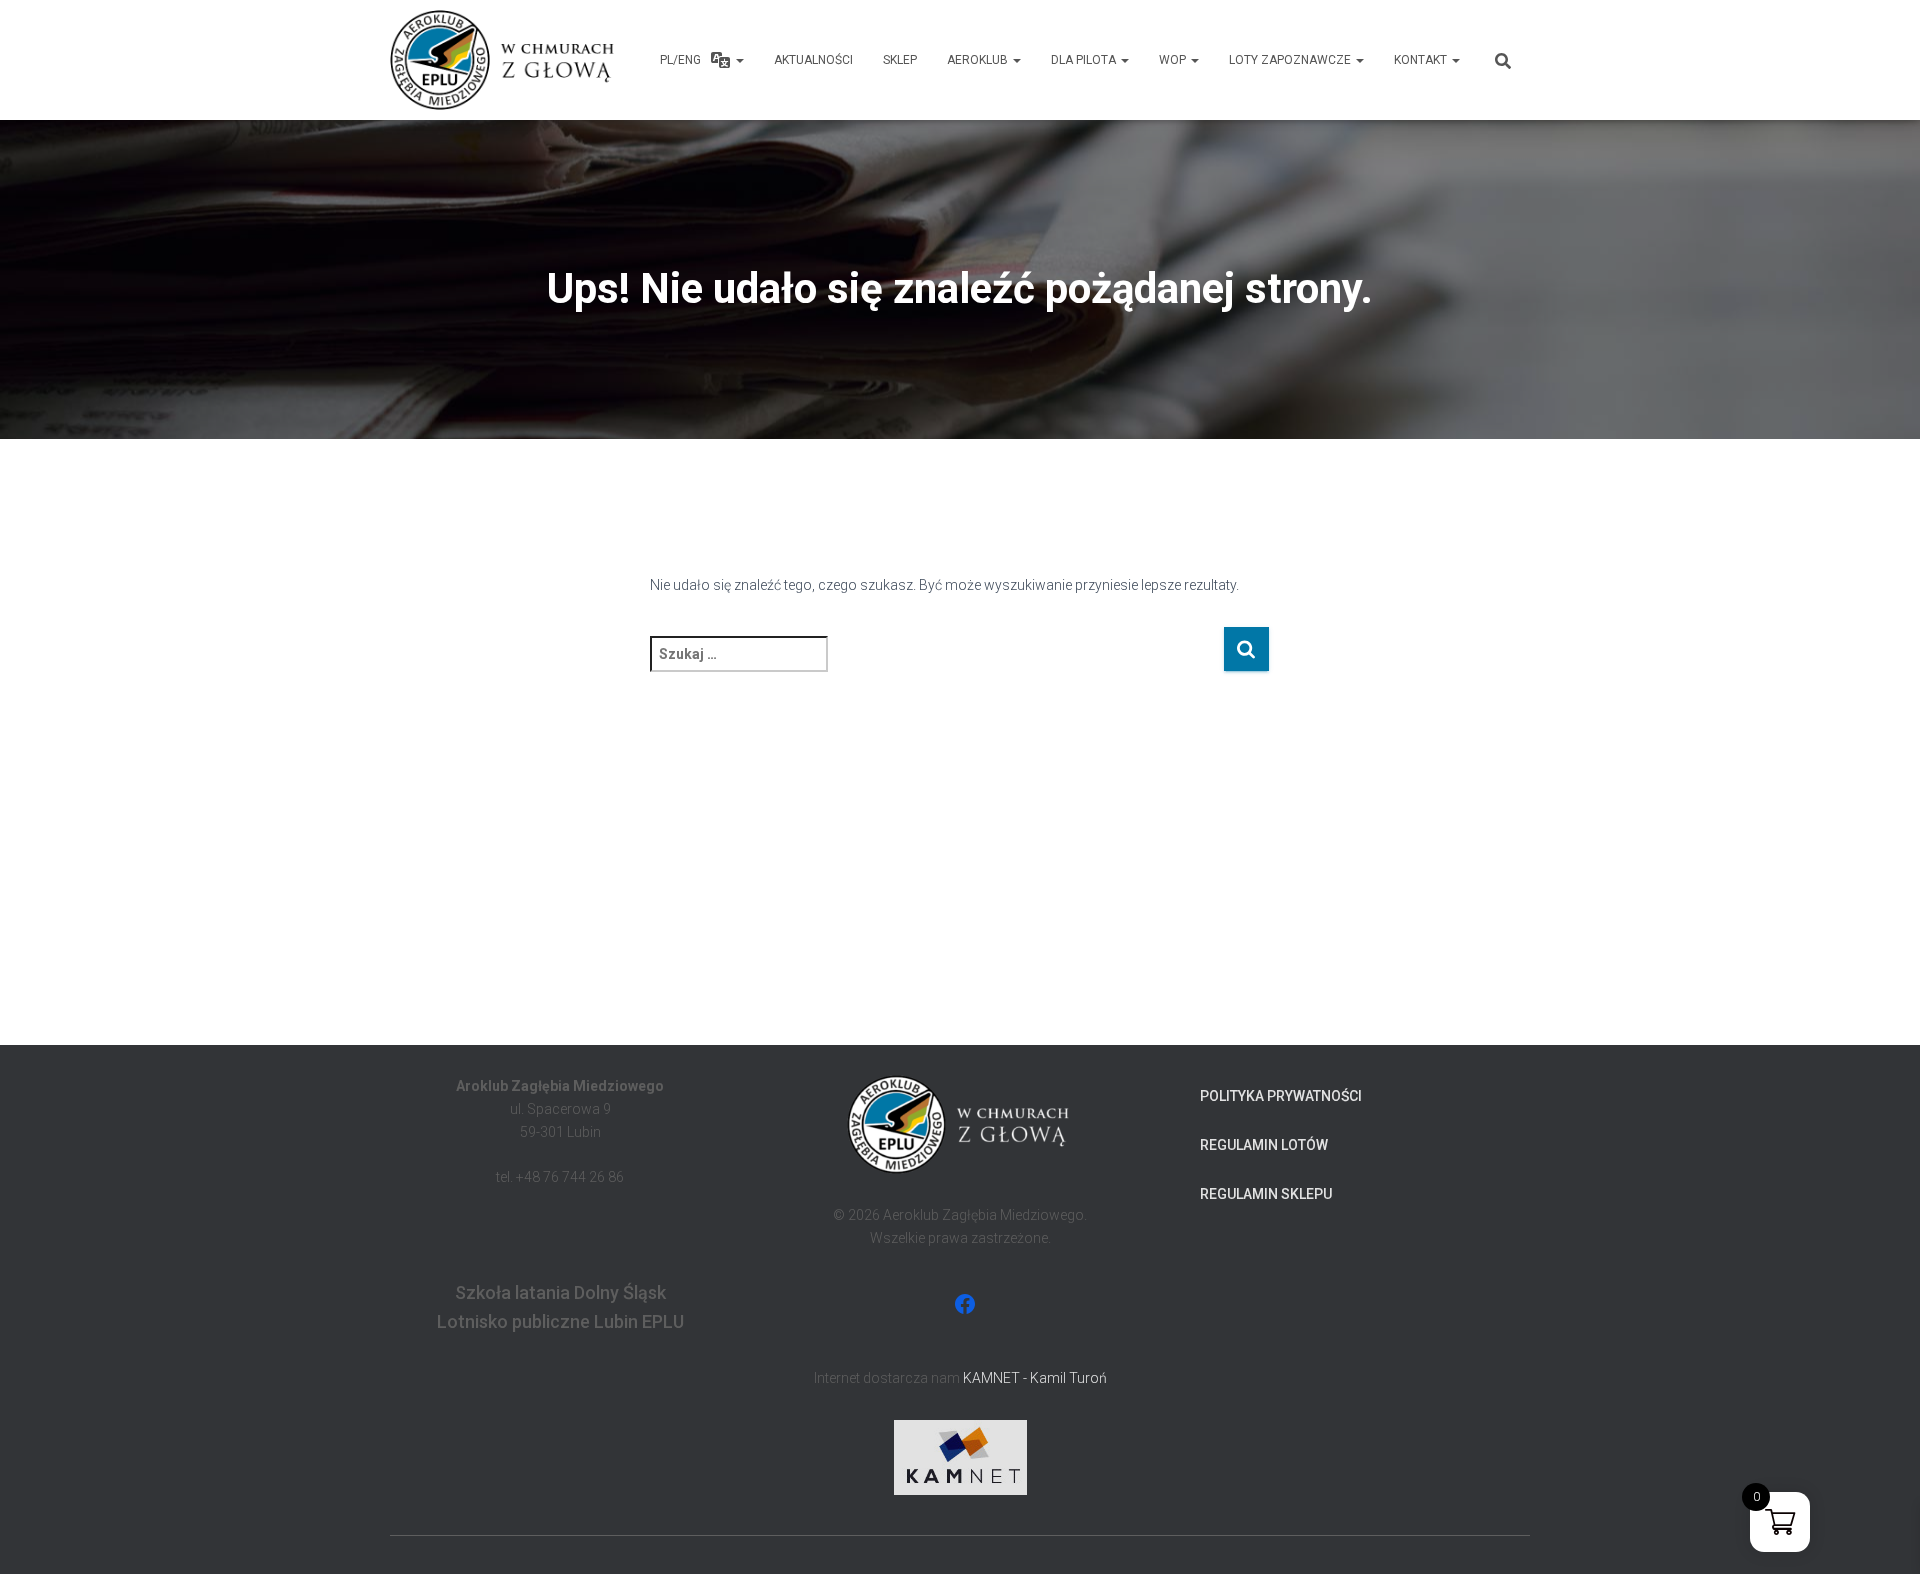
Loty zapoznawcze (1291, 60)
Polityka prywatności (1281, 1096)
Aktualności (813, 60)
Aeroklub (979, 60)
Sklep (900, 60)
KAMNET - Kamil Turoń (1035, 1378)
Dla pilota (1085, 60)
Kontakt (1422, 60)
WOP (1174, 60)
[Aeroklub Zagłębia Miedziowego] (504, 60)
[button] (739, 60)
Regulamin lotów (1264, 1145)
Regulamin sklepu (1266, 1194)
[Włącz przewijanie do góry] (1880, 1534)
